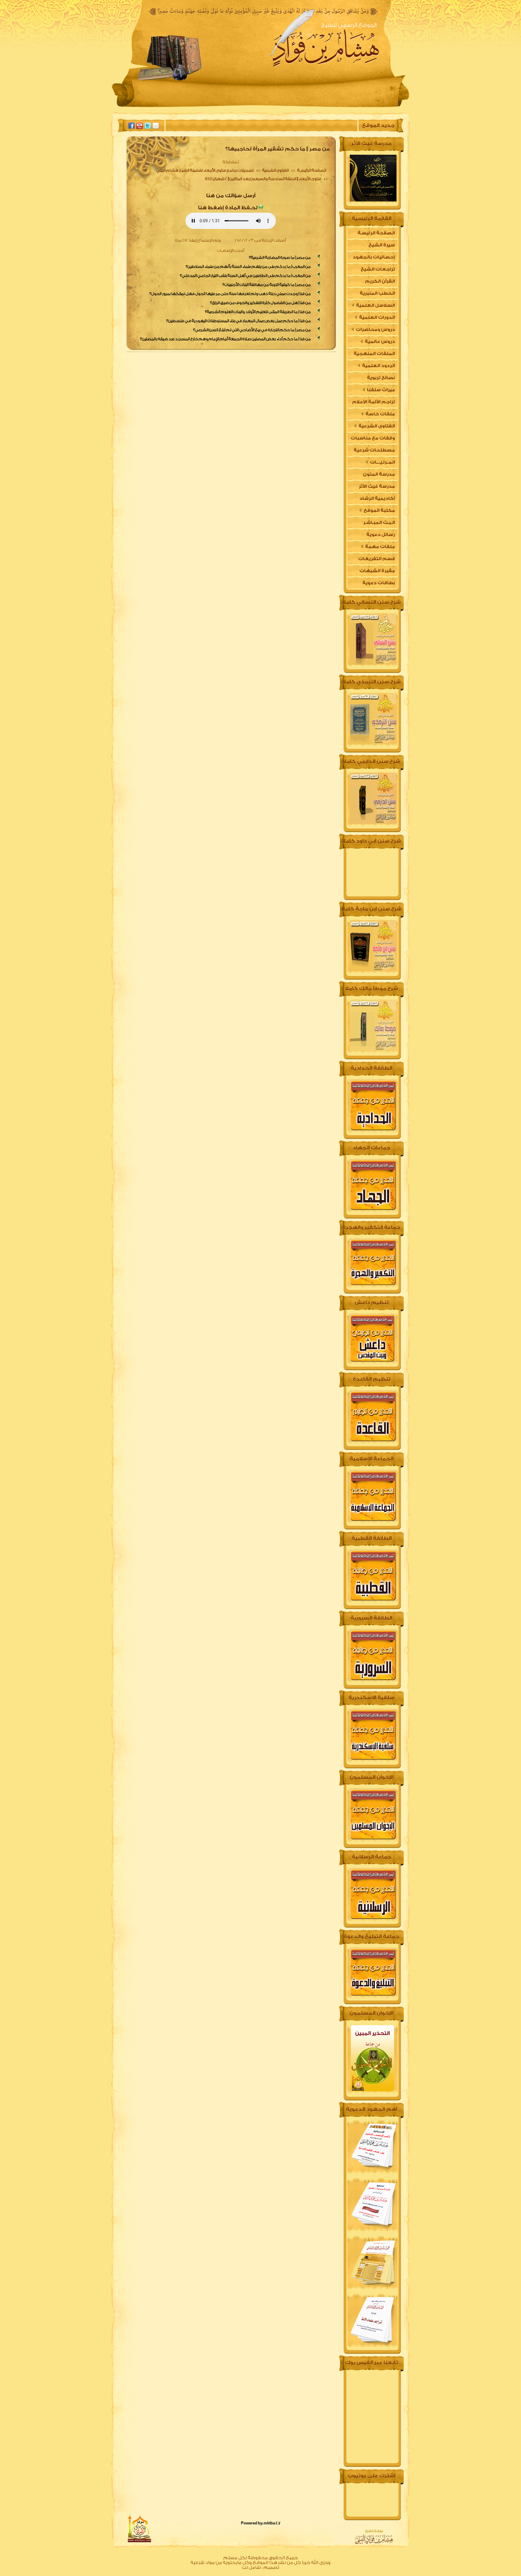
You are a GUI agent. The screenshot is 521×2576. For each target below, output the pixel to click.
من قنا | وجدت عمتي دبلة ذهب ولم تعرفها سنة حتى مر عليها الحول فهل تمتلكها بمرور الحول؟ (230, 294)
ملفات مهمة (380, 547)
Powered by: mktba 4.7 (261, 2523)
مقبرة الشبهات (377, 571)
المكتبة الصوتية (218, 107)
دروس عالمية (379, 342)
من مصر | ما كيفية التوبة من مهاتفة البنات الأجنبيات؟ (267, 285)
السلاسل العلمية (375, 305)
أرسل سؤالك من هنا (231, 196)
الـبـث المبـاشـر (379, 523)
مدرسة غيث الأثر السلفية (377, 488)
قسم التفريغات (377, 559)
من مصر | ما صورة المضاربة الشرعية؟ (280, 257)
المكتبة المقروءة (270, 107)
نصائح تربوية (381, 378)
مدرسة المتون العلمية (379, 476)
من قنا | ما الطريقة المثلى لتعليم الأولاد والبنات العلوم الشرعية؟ (258, 312)
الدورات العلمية (377, 317)
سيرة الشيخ (316, 107)
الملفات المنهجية (374, 354)
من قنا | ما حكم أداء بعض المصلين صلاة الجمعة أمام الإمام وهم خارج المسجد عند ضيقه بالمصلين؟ (226, 339)
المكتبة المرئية (169, 107)
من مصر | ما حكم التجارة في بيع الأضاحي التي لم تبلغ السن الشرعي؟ (252, 330)
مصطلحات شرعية (374, 450)
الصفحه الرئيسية (361, 107)
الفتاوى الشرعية (275, 170)
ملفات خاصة (380, 414)
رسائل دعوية (381, 535)
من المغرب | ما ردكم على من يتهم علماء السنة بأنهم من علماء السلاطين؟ (248, 266)
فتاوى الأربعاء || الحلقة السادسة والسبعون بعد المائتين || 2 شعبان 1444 (263, 179)
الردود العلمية (378, 366)
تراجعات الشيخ (378, 269)
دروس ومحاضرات (375, 330)
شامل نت (251, 2567)
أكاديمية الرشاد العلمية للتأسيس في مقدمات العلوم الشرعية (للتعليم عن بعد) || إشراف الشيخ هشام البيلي (372, 500)
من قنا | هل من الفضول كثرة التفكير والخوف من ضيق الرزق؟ (260, 303)
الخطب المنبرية (377, 293)
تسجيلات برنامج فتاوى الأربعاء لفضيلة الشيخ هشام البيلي (205, 170)
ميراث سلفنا (380, 390)
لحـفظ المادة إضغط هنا (228, 208)
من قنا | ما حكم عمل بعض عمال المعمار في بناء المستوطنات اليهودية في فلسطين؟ (238, 321)
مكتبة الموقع (379, 510)
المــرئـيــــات (382, 462)
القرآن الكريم (380, 281)
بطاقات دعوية (379, 583)
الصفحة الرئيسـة (311, 170)
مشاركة (230, 162)
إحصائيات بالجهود (374, 257)
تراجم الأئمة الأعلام (374, 402)
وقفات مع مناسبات (373, 438)
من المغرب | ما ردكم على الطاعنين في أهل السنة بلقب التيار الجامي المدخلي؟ (245, 276)
